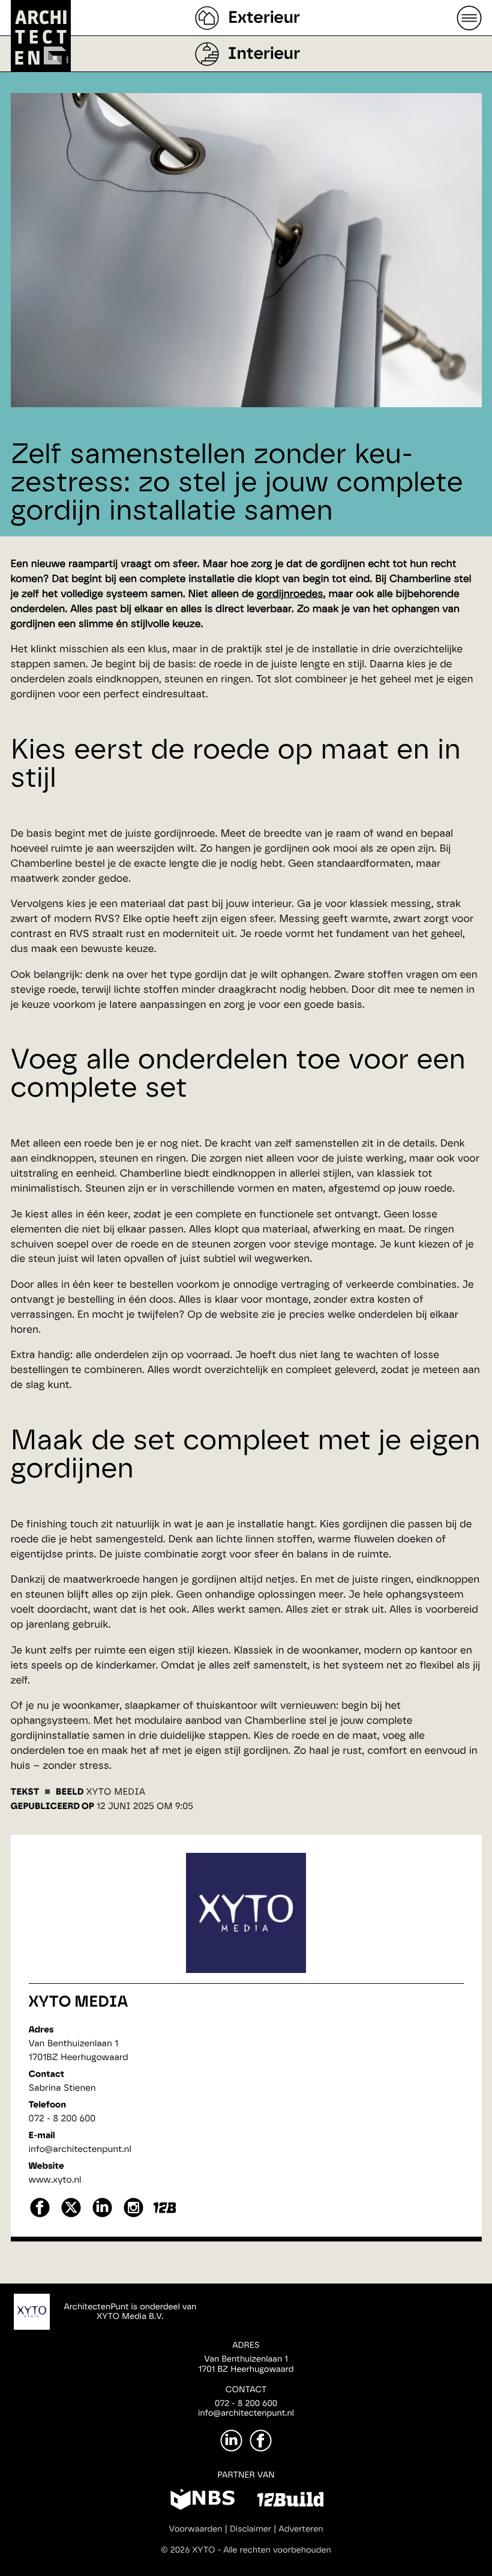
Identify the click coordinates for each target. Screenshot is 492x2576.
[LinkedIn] (231, 2441)
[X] (71, 2216)
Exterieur (264, 18)
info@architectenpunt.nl (80, 2149)
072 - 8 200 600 (62, 2119)
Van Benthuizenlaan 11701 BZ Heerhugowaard (246, 2364)
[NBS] (202, 2502)
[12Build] (290, 2502)
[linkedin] (102, 2216)
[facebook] (40, 2216)
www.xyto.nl (55, 2180)
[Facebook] (261, 2441)
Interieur (264, 54)
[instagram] (133, 2216)
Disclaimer (250, 2529)
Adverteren (301, 2529)
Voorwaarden (196, 2529)
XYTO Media (79, 2002)
